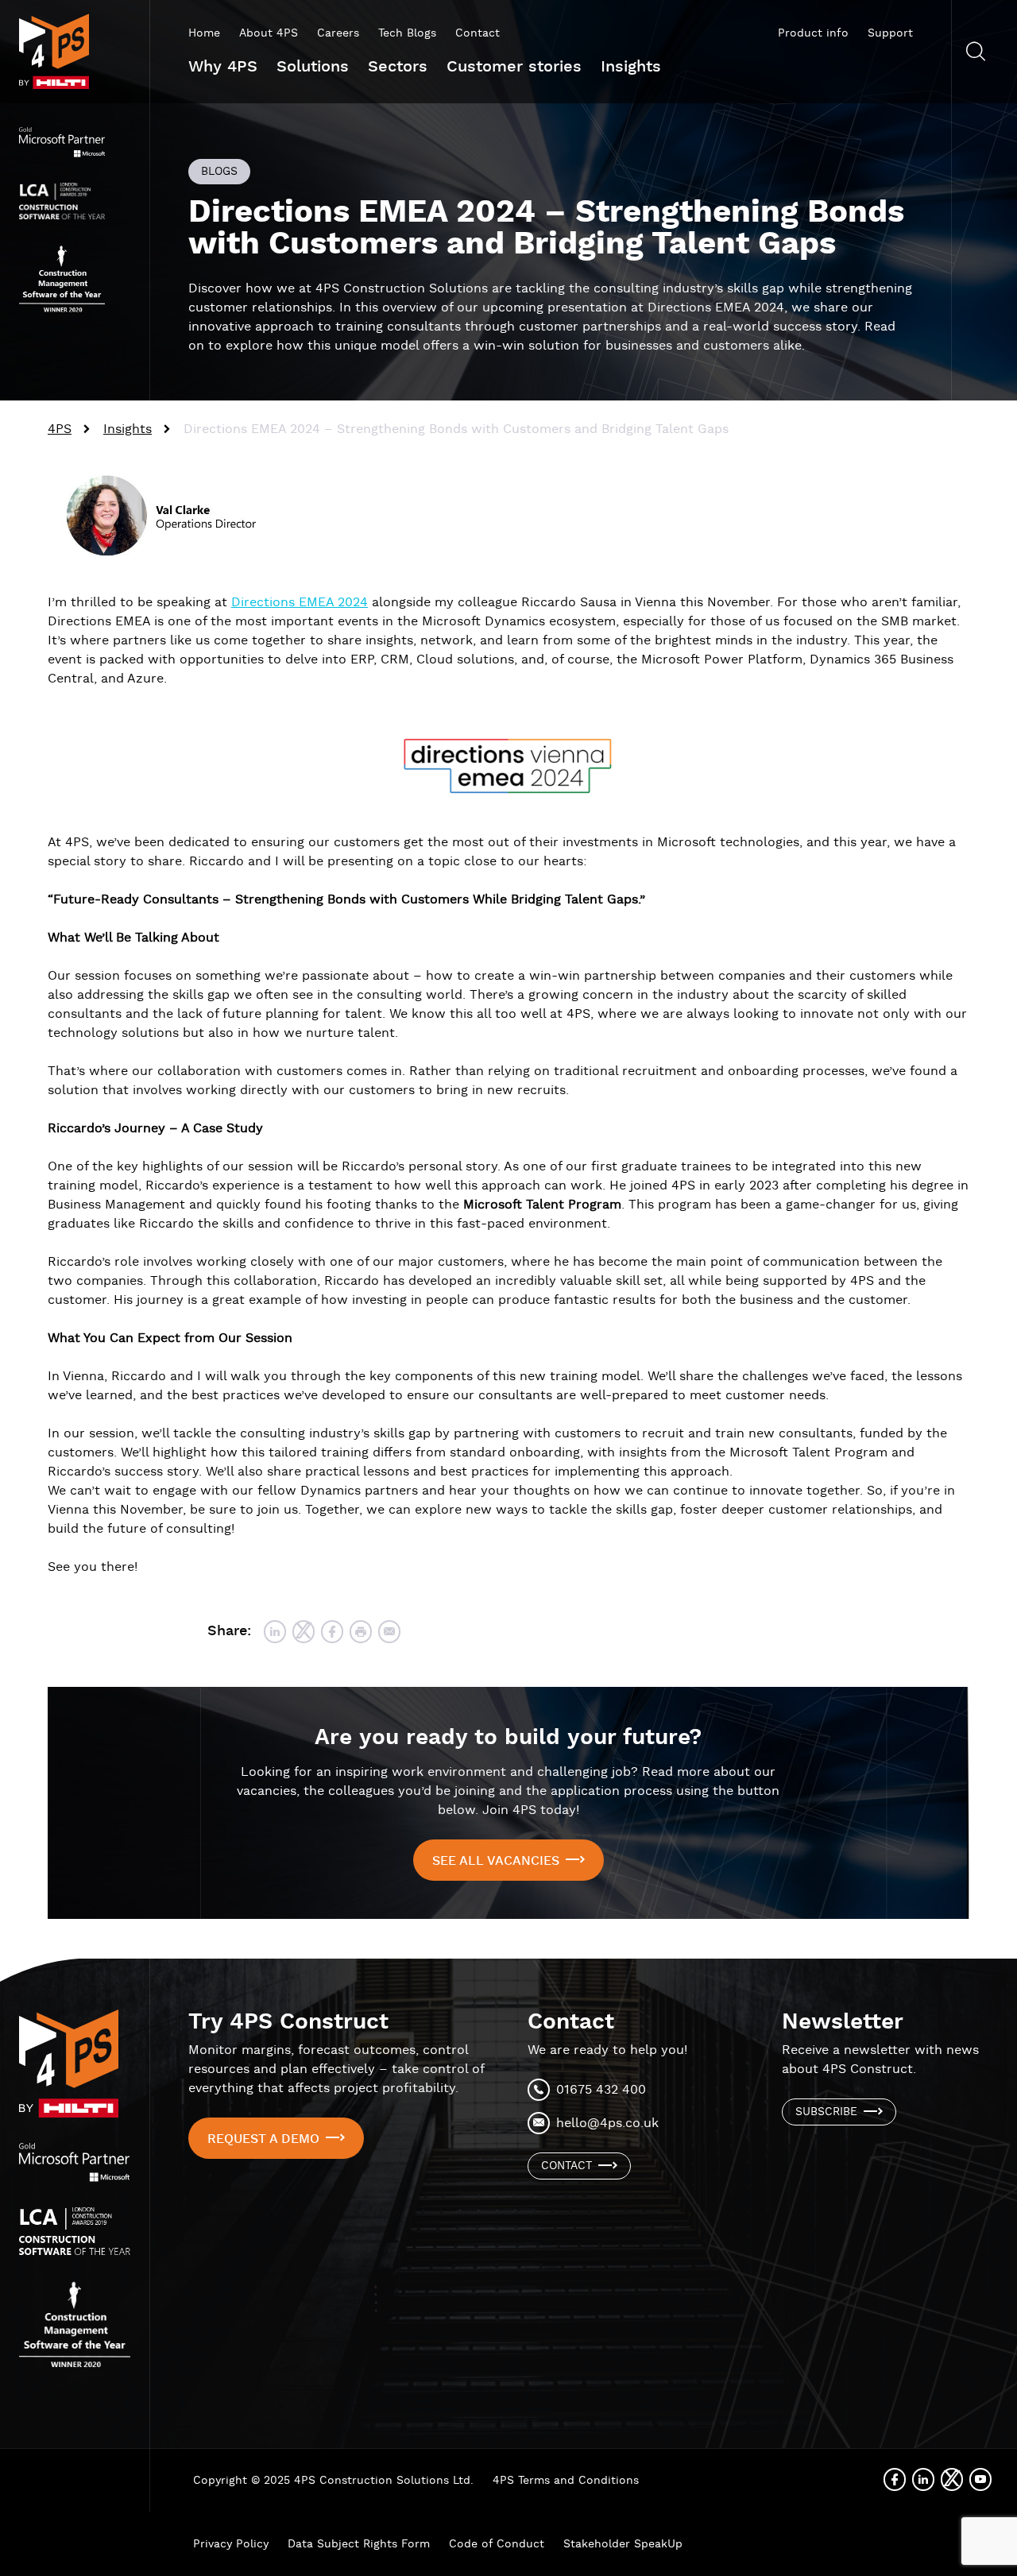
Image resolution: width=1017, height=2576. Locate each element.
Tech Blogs (407, 33)
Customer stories (514, 67)
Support (890, 33)
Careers (338, 33)
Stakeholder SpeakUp (623, 2544)
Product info (813, 33)
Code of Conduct (497, 2544)
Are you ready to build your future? (508, 1738)
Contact (478, 33)
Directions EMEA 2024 (300, 603)
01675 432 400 (601, 2090)
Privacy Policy (231, 2544)
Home (204, 33)
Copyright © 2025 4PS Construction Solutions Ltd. (333, 2481)
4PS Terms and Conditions (566, 2481)
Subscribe (826, 2112)
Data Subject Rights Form (359, 2544)
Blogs (219, 172)
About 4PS (269, 33)
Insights (631, 67)
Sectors (398, 67)
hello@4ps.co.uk (607, 2123)
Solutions (313, 67)
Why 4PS (223, 67)
